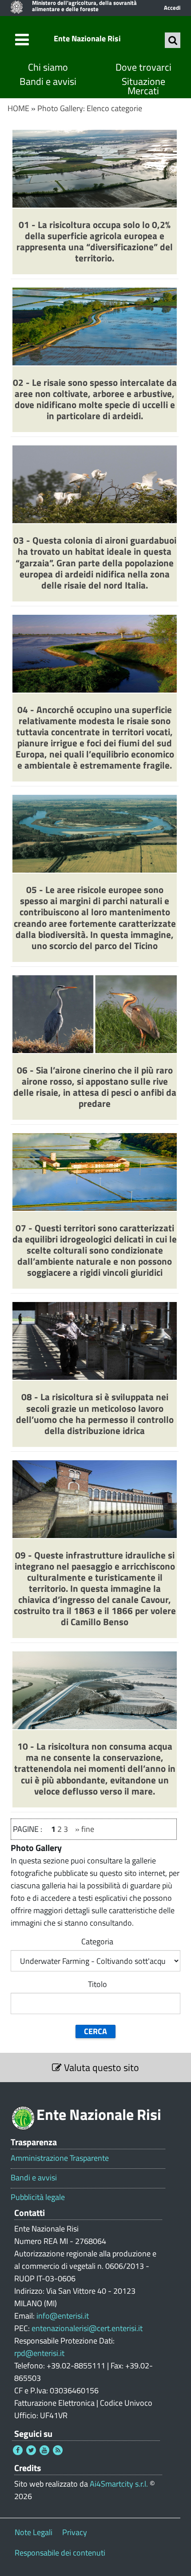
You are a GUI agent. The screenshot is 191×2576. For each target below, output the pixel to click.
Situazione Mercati (143, 86)
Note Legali (34, 2532)
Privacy (75, 2532)
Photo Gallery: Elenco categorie (90, 108)
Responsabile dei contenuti (60, 2553)
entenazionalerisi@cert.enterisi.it (87, 2328)
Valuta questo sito (100, 2067)
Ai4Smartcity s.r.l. (119, 2484)
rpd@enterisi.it (39, 2353)
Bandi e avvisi (48, 82)
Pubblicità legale (38, 2197)
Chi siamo (48, 67)
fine (88, 1829)
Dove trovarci (143, 67)
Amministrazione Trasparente (60, 2158)
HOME (18, 108)
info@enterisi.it (63, 2316)
